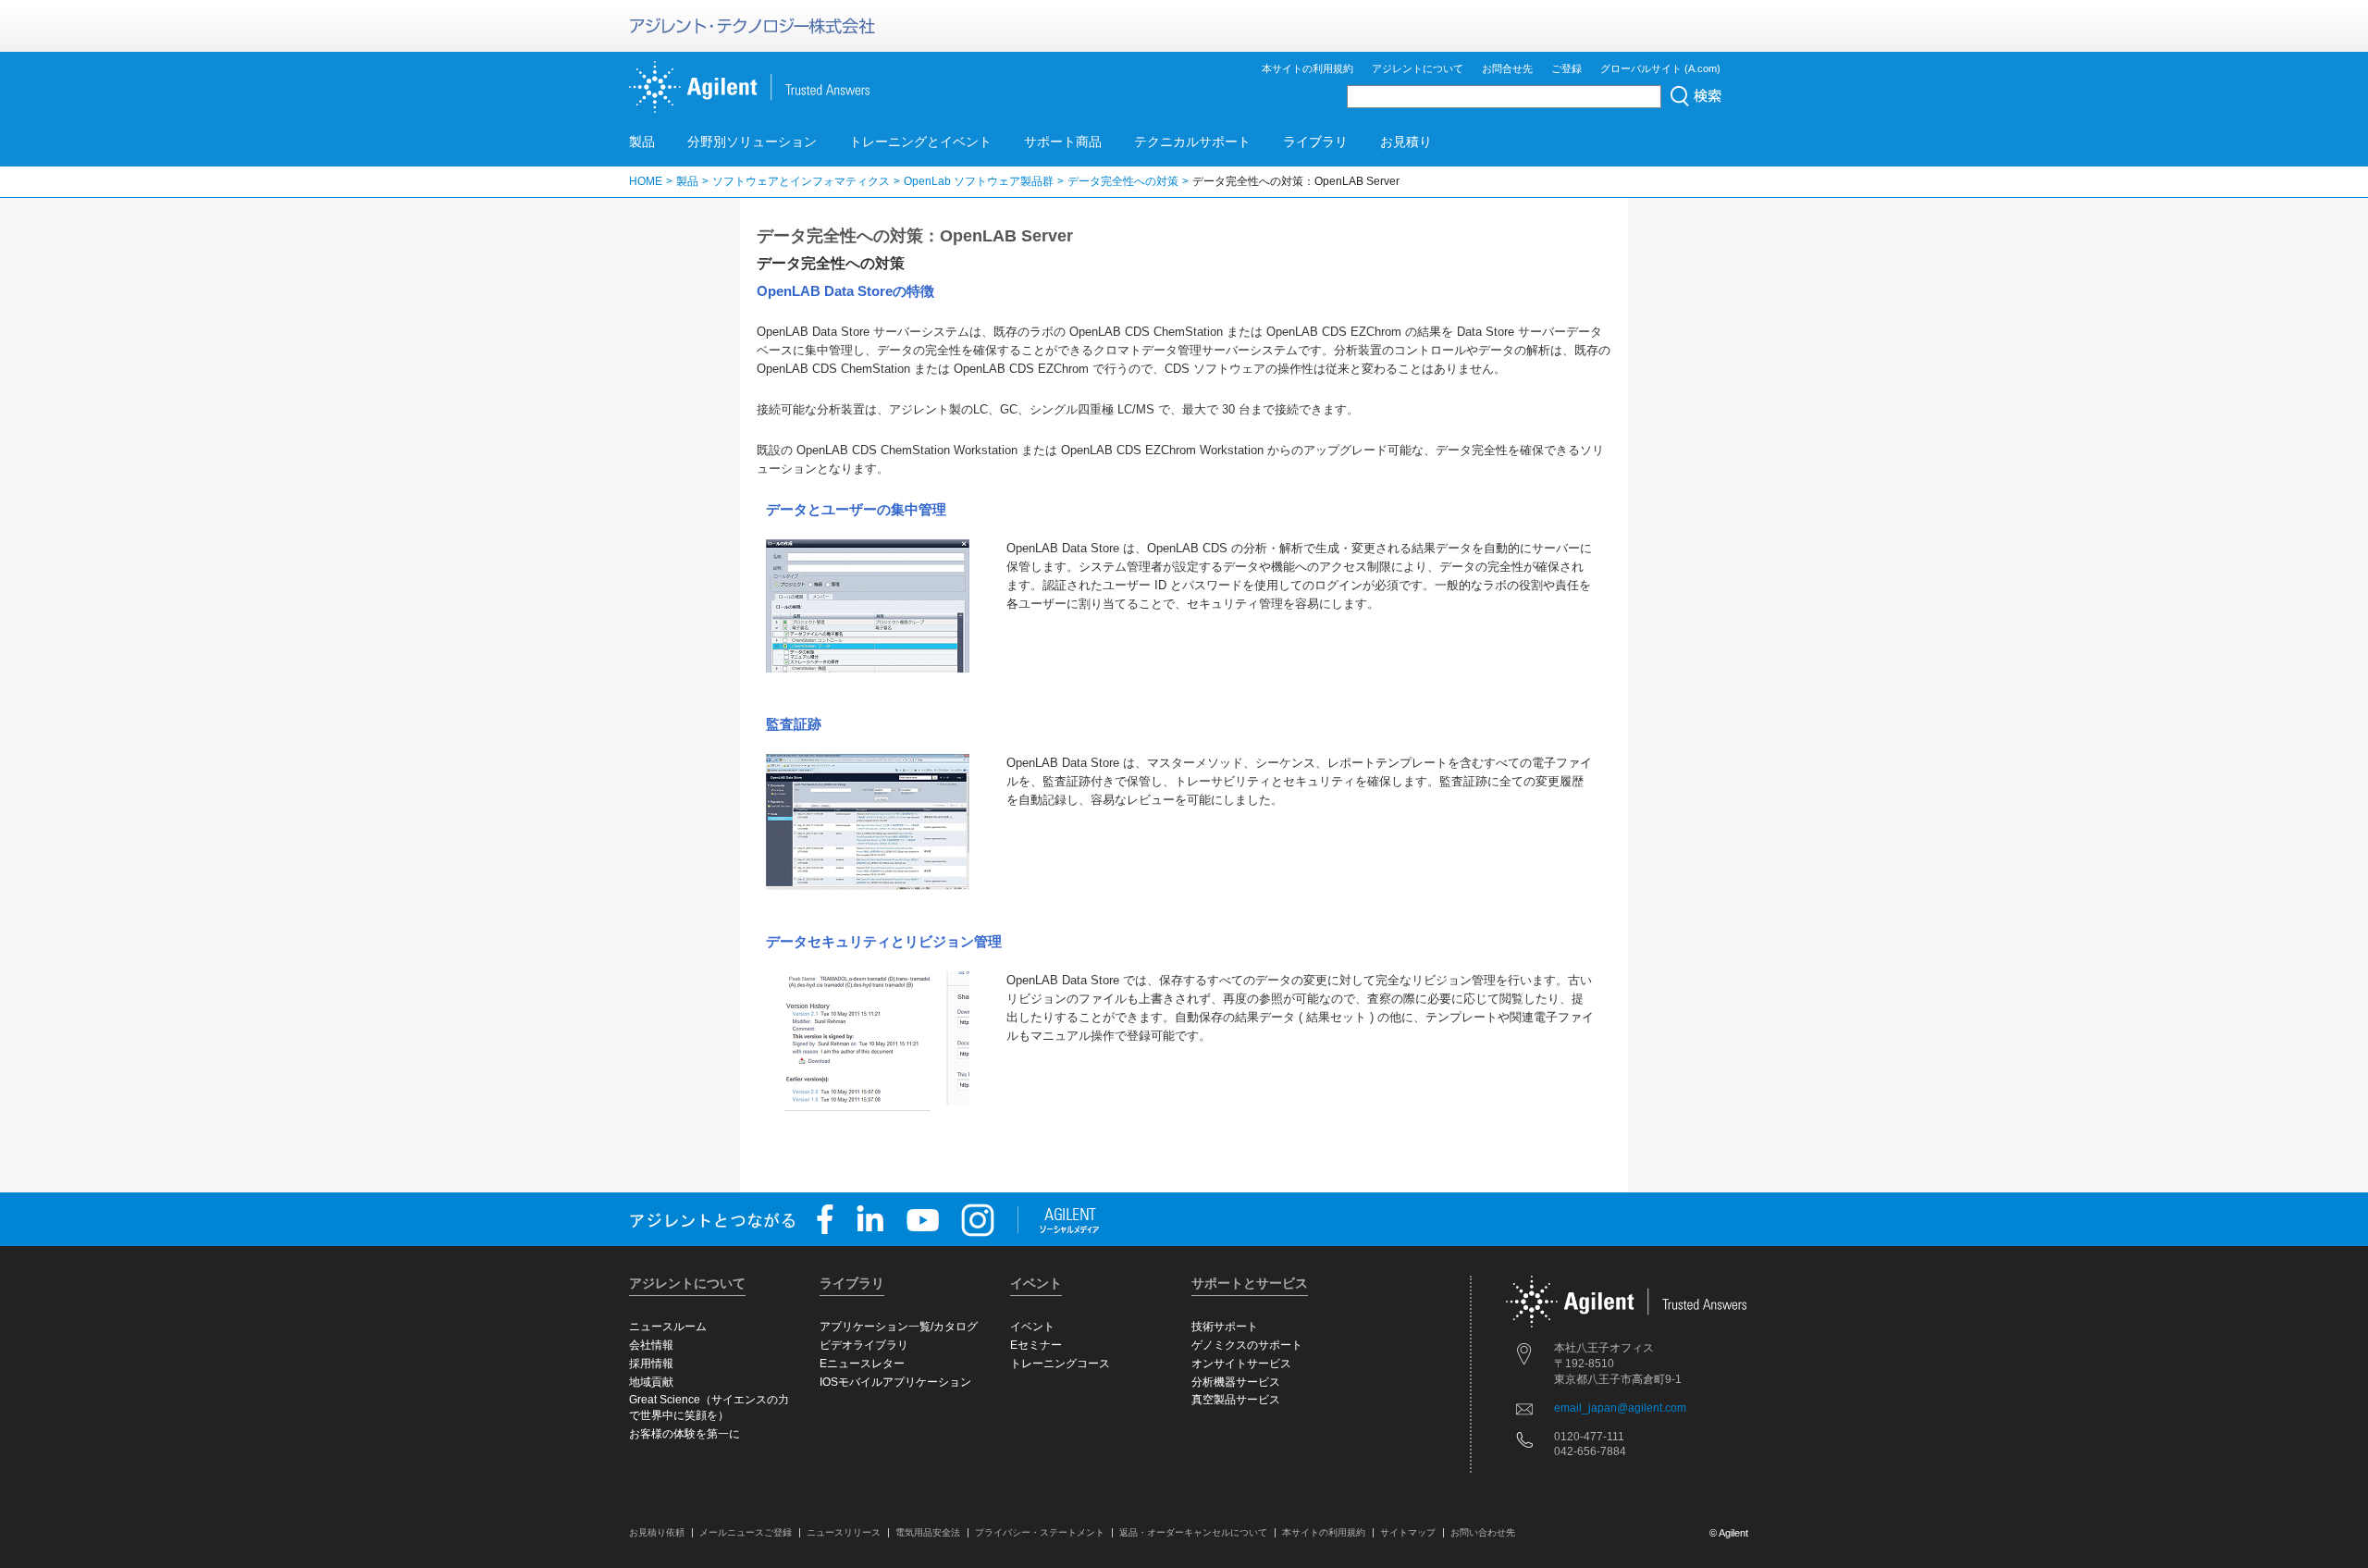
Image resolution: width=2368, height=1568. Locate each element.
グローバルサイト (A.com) (1660, 68)
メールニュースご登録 (746, 1532)
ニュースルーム (668, 1327)
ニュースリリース (844, 1532)
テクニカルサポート (1192, 142)
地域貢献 (651, 1382)
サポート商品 (1063, 142)
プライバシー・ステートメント (1040, 1532)
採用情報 (651, 1364)
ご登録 (1566, 68)
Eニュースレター (862, 1364)
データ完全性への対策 (1123, 181)
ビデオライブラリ (864, 1345)
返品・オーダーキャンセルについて (1193, 1532)
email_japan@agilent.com (1620, 1408)
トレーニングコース (1060, 1364)
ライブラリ (1315, 142)
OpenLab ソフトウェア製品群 (979, 181)
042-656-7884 (1590, 1451)
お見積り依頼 (657, 1532)
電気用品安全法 (928, 1532)
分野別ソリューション (752, 142)
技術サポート (1225, 1327)
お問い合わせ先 (1483, 1532)
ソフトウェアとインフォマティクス (801, 181)
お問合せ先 (1507, 68)
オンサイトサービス (1241, 1364)
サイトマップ (1408, 1532)
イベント (1032, 1327)
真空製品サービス (1236, 1400)
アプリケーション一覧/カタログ (899, 1327)
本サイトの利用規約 (1307, 68)
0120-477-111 (1589, 1437)
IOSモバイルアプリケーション (895, 1382)
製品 (642, 142)
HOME (646, 181)
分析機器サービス (1236, 1382)
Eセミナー (1036, 1345)
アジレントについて (1418, 68)
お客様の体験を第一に (684, 1434)
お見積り (1406, 142)
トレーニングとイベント (920, 142)
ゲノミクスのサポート (1247, 1345)
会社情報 (651, 1345)
